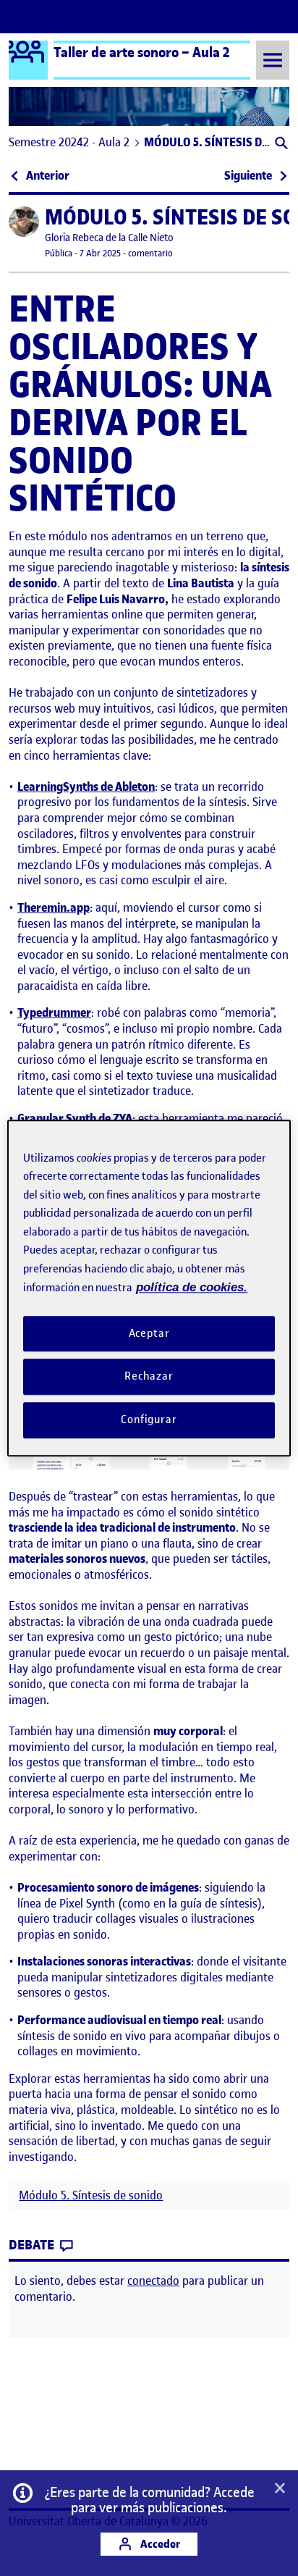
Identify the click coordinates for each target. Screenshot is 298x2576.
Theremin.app (54, 907)
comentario (150, 253)
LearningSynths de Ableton (86, 786)
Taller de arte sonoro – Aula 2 (142, 52)
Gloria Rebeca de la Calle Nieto (109, 238)
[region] (149, 1288)
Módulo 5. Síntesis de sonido (91, 2195)
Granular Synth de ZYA (75, 1118)
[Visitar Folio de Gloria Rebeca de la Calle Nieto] (24, 222)
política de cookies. (192, 1287)
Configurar (149, 1419)
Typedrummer (54, 1012)
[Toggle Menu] (273, 60)
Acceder (159, 2544)
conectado (153, 2281)
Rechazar (149, 1377)
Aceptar (149, 1333)
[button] (280, 144)
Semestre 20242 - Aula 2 (69, 142)
